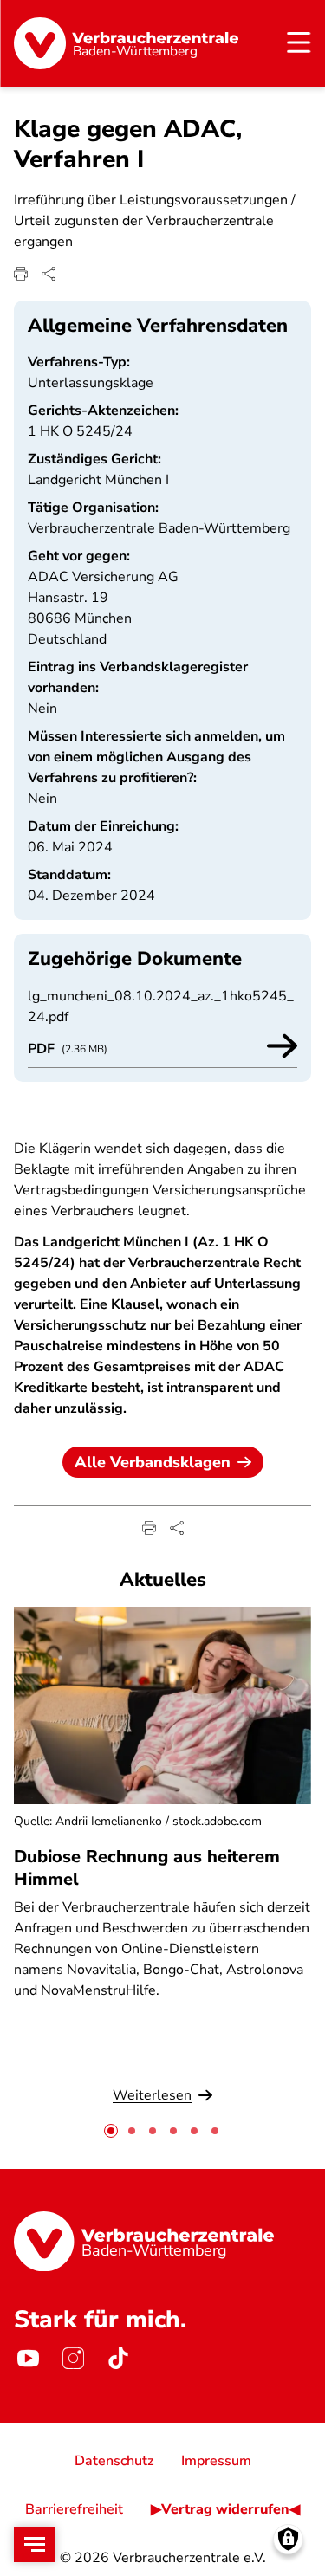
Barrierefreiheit (74, 2509)
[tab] (111, 2131)
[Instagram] (73, 2359)
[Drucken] (21, 274)
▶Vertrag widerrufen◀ (225, 2509)
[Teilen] (49, 274)
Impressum (216, 2461)
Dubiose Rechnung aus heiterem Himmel (147, 1867)
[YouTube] (28, 2359)
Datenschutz (114, 2461)
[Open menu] (35, 2544)
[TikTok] (118, 2359)
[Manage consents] (288, 2539)
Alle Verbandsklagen (153, 1462)
